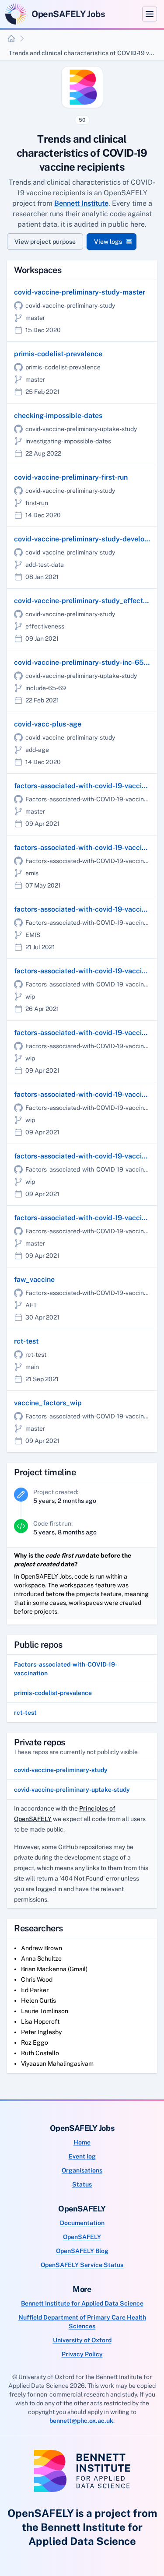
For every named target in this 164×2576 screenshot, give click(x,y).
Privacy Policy (82, 2354)
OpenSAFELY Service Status (82, 2265)
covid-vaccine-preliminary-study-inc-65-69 (85, 662)
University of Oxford (82, 2340)
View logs (108, 242)
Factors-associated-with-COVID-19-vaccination (66, 1669)
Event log (82, 2156)
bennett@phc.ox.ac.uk (81, 2421)
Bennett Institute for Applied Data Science (82, 2303)
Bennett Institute (81, 203)
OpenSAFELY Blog (82, 2251)
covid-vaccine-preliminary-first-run (71, 477)
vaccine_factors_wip (48, 1403)
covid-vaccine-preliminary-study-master (80, 292)
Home (82, 2142)
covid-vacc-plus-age (48, 724)
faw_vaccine (34, 1279)
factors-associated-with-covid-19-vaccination (88, 786)
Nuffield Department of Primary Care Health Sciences (82, 2322)
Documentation (82, 2223)
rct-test (26, 1341)
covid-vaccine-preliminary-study (61, 1770)
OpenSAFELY (82, 2237)
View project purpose (45, 242)
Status (82, 2184)
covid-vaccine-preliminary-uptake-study (72, 1790)
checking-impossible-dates (58, 416)
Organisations (82, 2170)
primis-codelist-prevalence (58, 354)
